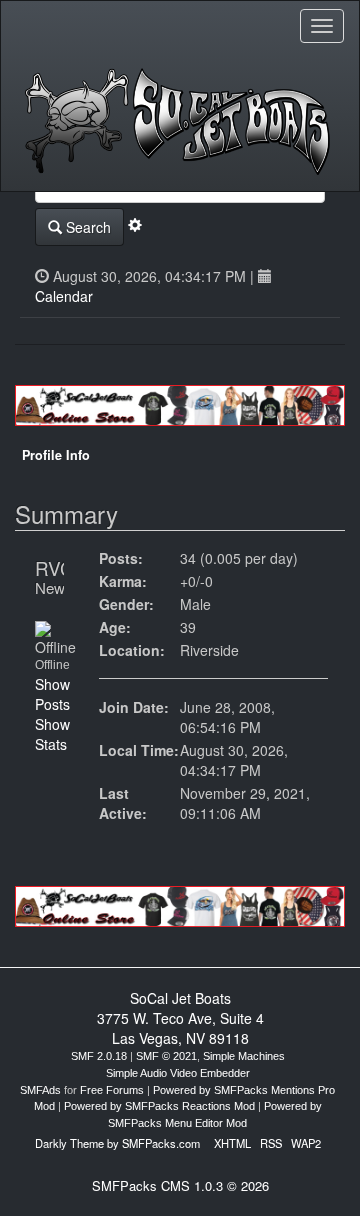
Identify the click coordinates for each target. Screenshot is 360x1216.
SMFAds (40, 1090)
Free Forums (112, 1090)
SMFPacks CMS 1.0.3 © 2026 (180, 1185)
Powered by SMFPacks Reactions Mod (159, 1106)
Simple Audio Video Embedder (178, 1073)
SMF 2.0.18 (99, 1056)
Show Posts (52, 694)
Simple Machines (244, 1056)
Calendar (64, 296)
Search (86, 227)
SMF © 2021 (166, 1056)
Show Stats (52, 734)
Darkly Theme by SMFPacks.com (117, 1143)
